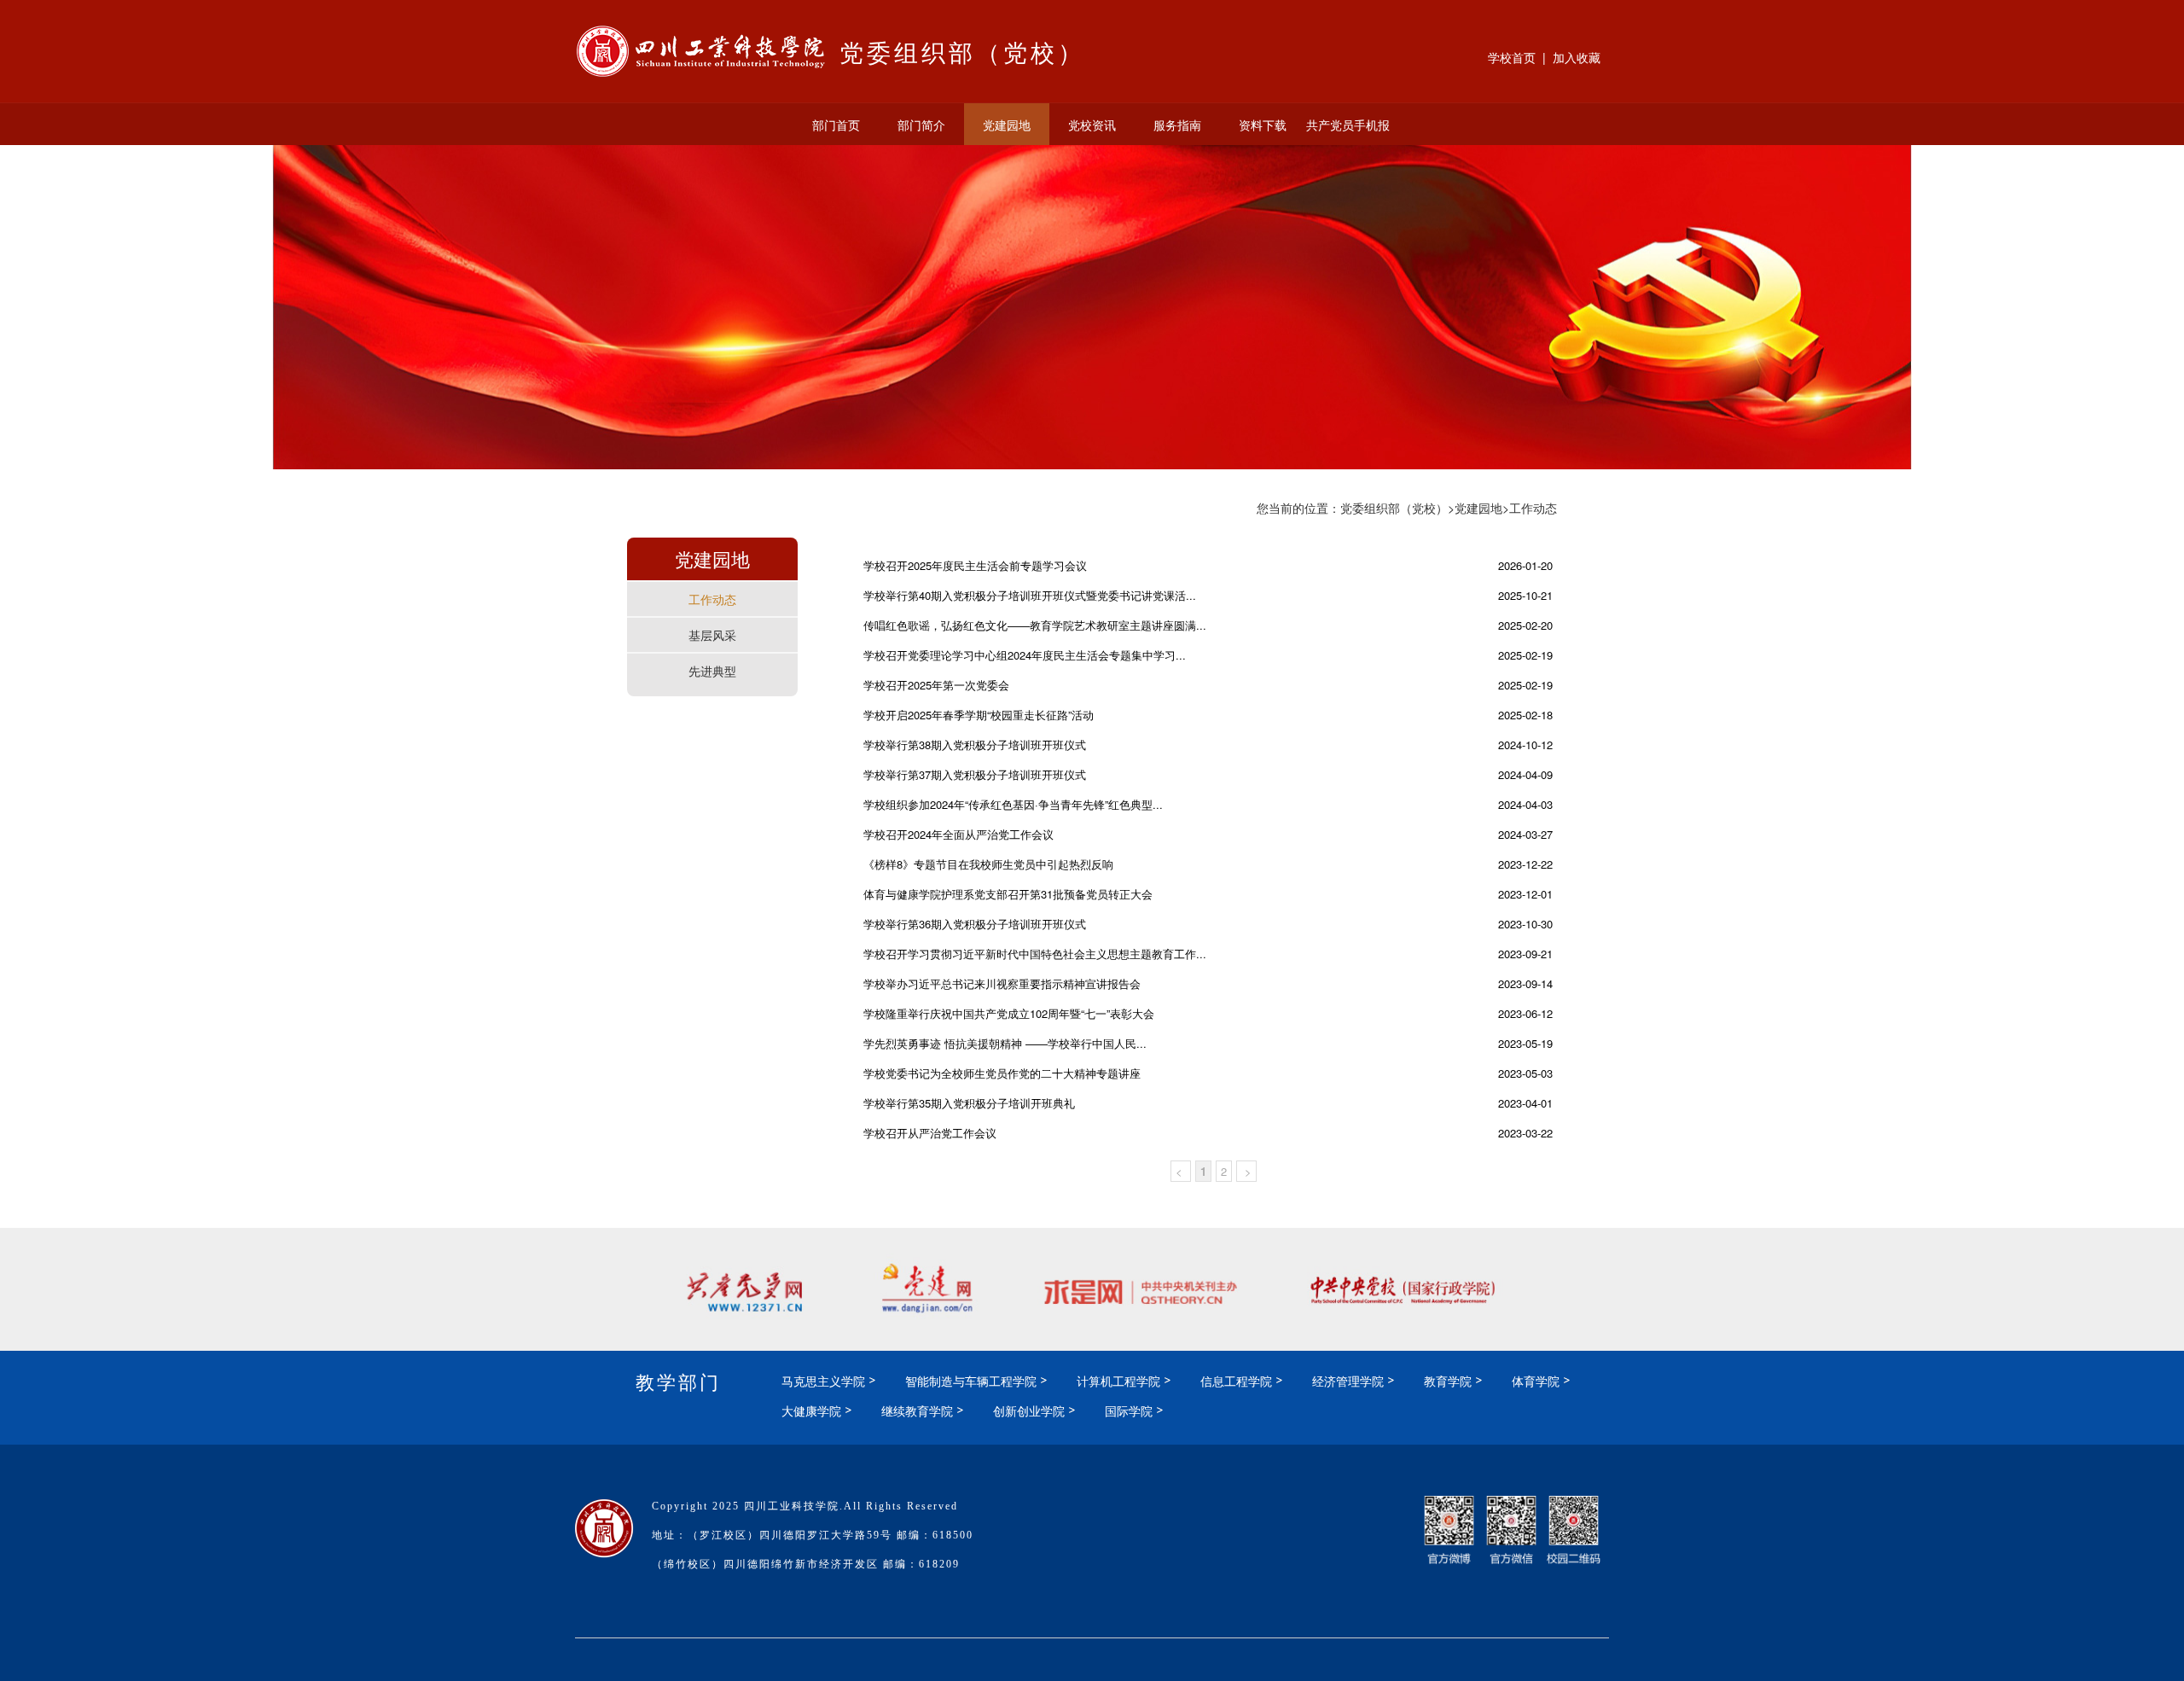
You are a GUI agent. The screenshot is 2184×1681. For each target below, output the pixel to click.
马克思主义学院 (823, 1381)
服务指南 (1177, 125)
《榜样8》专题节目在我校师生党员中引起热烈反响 (988, 864)
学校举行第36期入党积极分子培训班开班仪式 (975, 924)
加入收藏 (1577, 57)
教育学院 (1448, 1381)
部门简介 (921, 125)
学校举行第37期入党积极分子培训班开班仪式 (975, 774)
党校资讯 (1092, 125)
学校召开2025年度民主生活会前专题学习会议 (975, 565)
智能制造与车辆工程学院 (971, 1381)
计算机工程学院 (1118, 1381)
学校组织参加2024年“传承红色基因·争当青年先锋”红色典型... (1013, 804)
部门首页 (836, 125)
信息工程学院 (1236, 1381)
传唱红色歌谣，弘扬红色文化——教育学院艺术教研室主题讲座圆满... (1035, 625)
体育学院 (1536, 1381)
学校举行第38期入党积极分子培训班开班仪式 (975, 745)
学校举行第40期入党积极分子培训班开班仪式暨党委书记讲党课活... (1030, 595)
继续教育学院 (917, 1411)
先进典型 (712, 671)
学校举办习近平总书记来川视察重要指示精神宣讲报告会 (1002, 983)
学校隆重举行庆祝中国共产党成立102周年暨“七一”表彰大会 (1009, 1013)
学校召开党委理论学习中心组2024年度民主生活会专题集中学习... (1025, 655)
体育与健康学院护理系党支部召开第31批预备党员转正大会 (1008, 894)
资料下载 (1263, 125)
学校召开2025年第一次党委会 (936, 685)
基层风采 (712, 635)
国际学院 (1129, 1411)
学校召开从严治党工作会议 (930, 1133)
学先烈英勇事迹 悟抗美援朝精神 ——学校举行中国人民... (1005, 1043)
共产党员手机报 (1348, 125)
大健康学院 (811, 1411)
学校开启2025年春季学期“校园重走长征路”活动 (979, 715)
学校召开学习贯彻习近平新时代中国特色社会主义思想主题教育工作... (1035, 954)
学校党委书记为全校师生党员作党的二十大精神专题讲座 (1002, 1073)
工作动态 (712, 599)
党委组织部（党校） (1394, 508)
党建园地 (1007, 125)
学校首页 (1512, 57)
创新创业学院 (1029, 1411)
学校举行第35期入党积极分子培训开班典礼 (969, 1103)
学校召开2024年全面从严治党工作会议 (958, 834)
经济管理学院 (1348, 1381)
